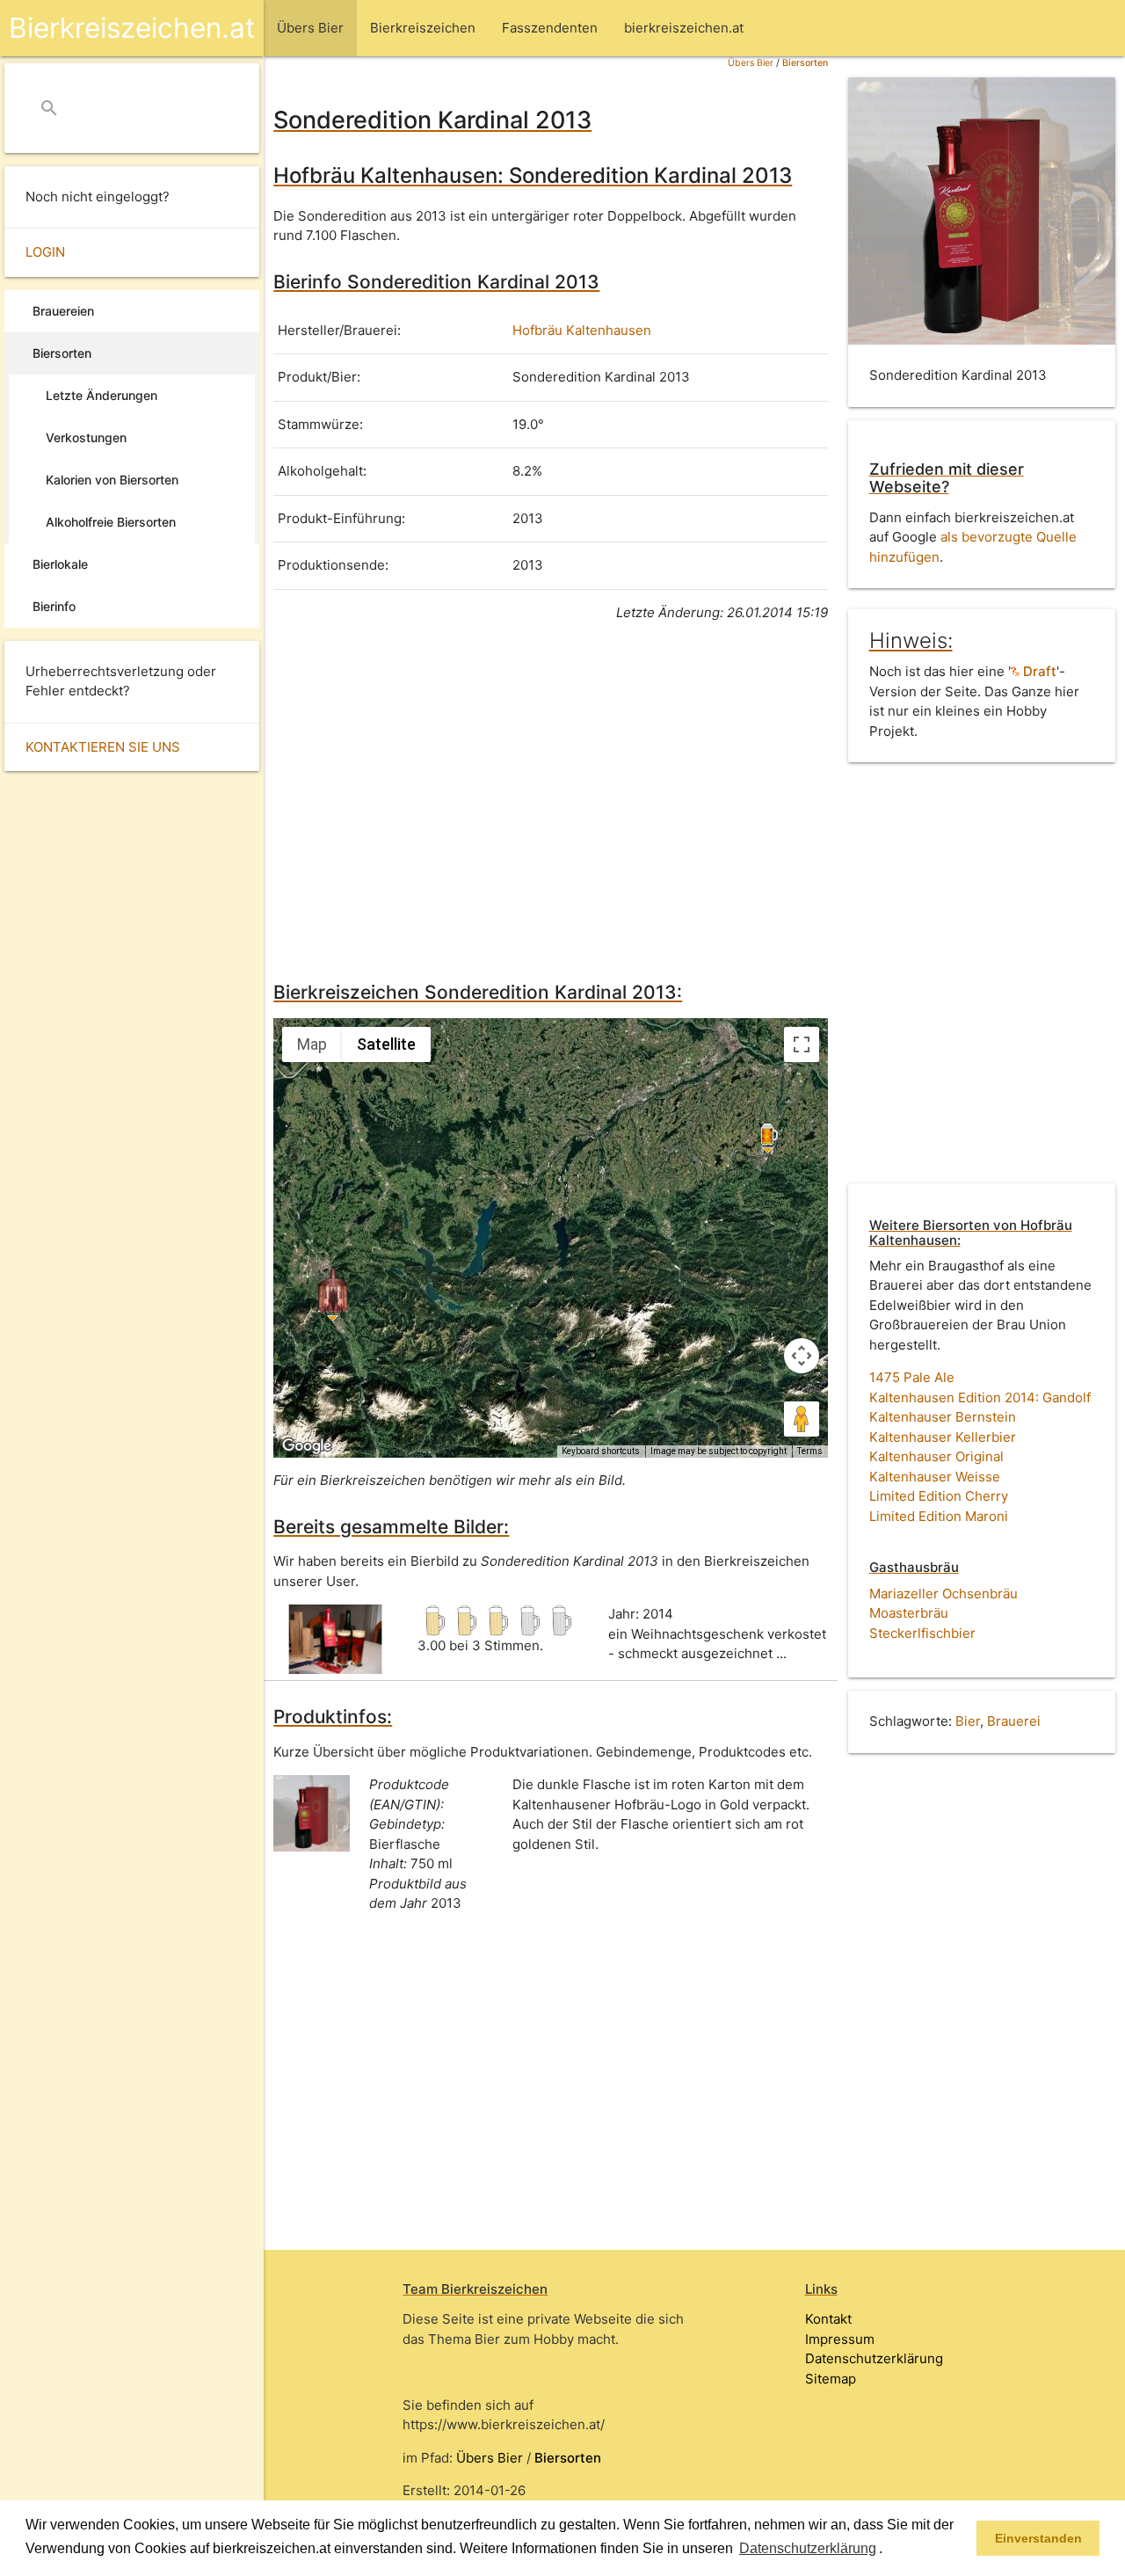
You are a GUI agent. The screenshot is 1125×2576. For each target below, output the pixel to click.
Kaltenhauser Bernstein (943, 1417)
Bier (968, 1721)
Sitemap (831, 2379)
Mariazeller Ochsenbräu (944, 1594)
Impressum (840, 2339)
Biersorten (805, 63)
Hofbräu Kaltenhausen (582, 330)
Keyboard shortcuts (601, 1451)
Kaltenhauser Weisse (935, 1477)
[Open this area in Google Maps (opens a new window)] (307, 1446)
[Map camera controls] (802, 1356)
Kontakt (828, 2319)
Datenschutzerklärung (874, 2358)
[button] (889, 2550)
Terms (810, 1451)
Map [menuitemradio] (312, 1044)
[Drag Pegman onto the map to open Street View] (802, 1419)
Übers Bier (751, 63)
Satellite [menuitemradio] (386, 1044)
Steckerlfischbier (922, 1633)
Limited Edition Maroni (939, 1516)
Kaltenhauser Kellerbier (943, 1437)
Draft (1038, 671)
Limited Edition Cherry (939, 1496)
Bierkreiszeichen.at (132, 28)
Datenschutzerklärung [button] (808, 2548)
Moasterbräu (909, 1613)
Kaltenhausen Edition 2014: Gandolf (980, 1397)
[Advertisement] (551, 798)
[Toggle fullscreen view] (802, 1044)
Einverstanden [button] (1038, 2538)
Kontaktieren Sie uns (103, 747)
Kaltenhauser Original (936, 1456)
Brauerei (1014, 1721)
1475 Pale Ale (912, 1377)
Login (45, 252)
